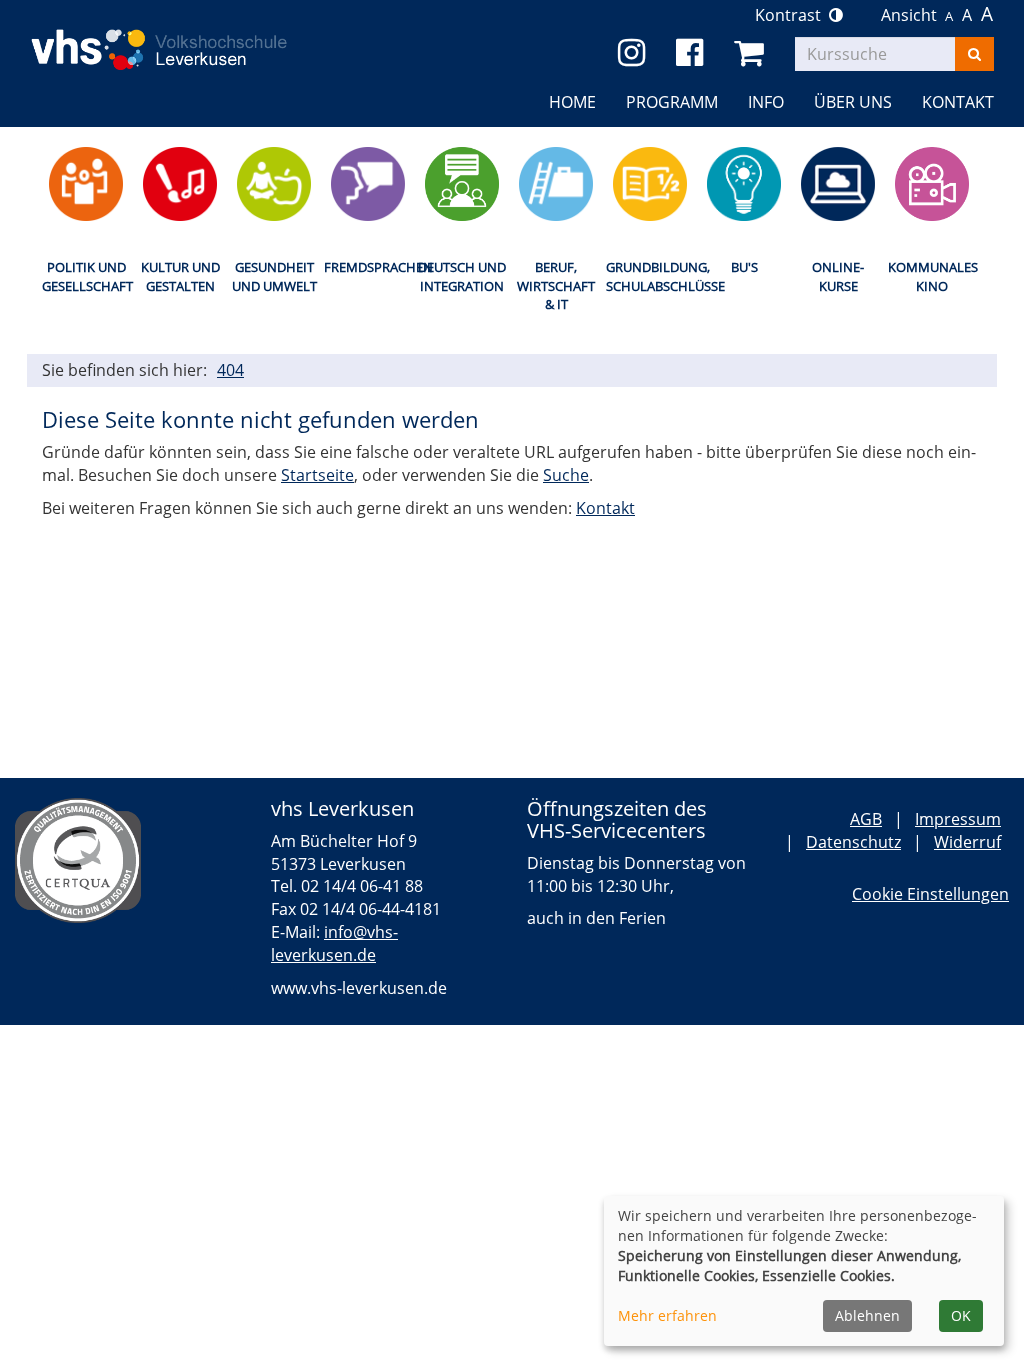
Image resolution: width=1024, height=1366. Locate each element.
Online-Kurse (838, 276)
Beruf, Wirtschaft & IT (556, 285)
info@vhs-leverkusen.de (334, 943)
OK (961, 1315)
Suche (566, 475)
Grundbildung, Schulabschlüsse (650, 276)
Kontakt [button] (958, 102)
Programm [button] (672, 102)
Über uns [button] (853, 102)
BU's (744, 267)
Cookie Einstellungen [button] (930, 894)
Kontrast (792, 15)
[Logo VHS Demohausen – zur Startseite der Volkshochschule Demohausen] (180, 34)
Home (572, 102)
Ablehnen (867, 1315)
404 (230, 370)
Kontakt (605, 508)
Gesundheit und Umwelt (274, 276)
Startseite (317, 475)
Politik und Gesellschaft (86, 276)
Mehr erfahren (667, 1315)
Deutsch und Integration (462, 276)
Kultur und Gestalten (180, 276)
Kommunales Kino (932, 276)
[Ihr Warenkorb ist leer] (752, 53)
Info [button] (766, 102)
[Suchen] (974, 54)
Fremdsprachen (368, 267)
